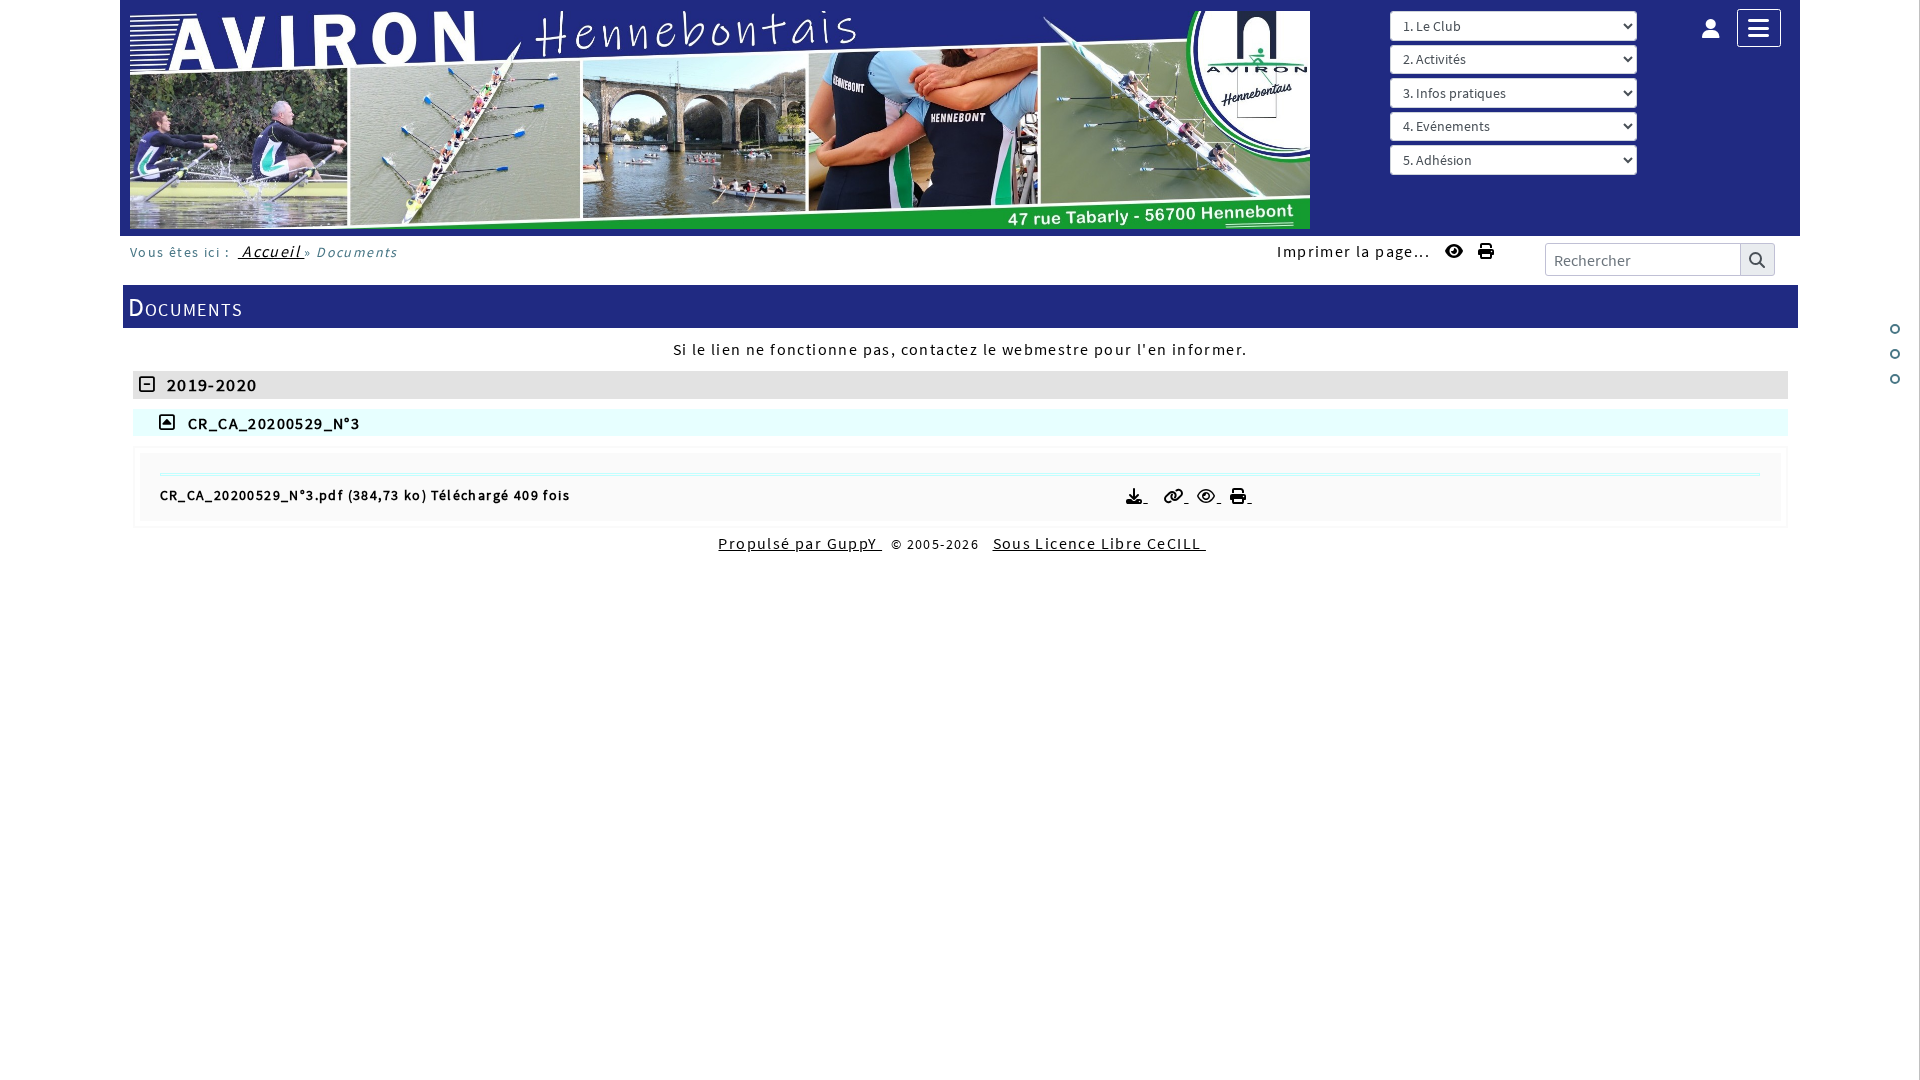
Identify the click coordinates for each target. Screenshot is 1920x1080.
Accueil (271, 251)
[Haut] (1895, 329)
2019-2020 (206, 384)
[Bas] (1895, 379)
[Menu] (1759, 28)
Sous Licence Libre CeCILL (1099, 543)
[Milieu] (1895, 354)
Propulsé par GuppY (800, 543)
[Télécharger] (1137, 496)
